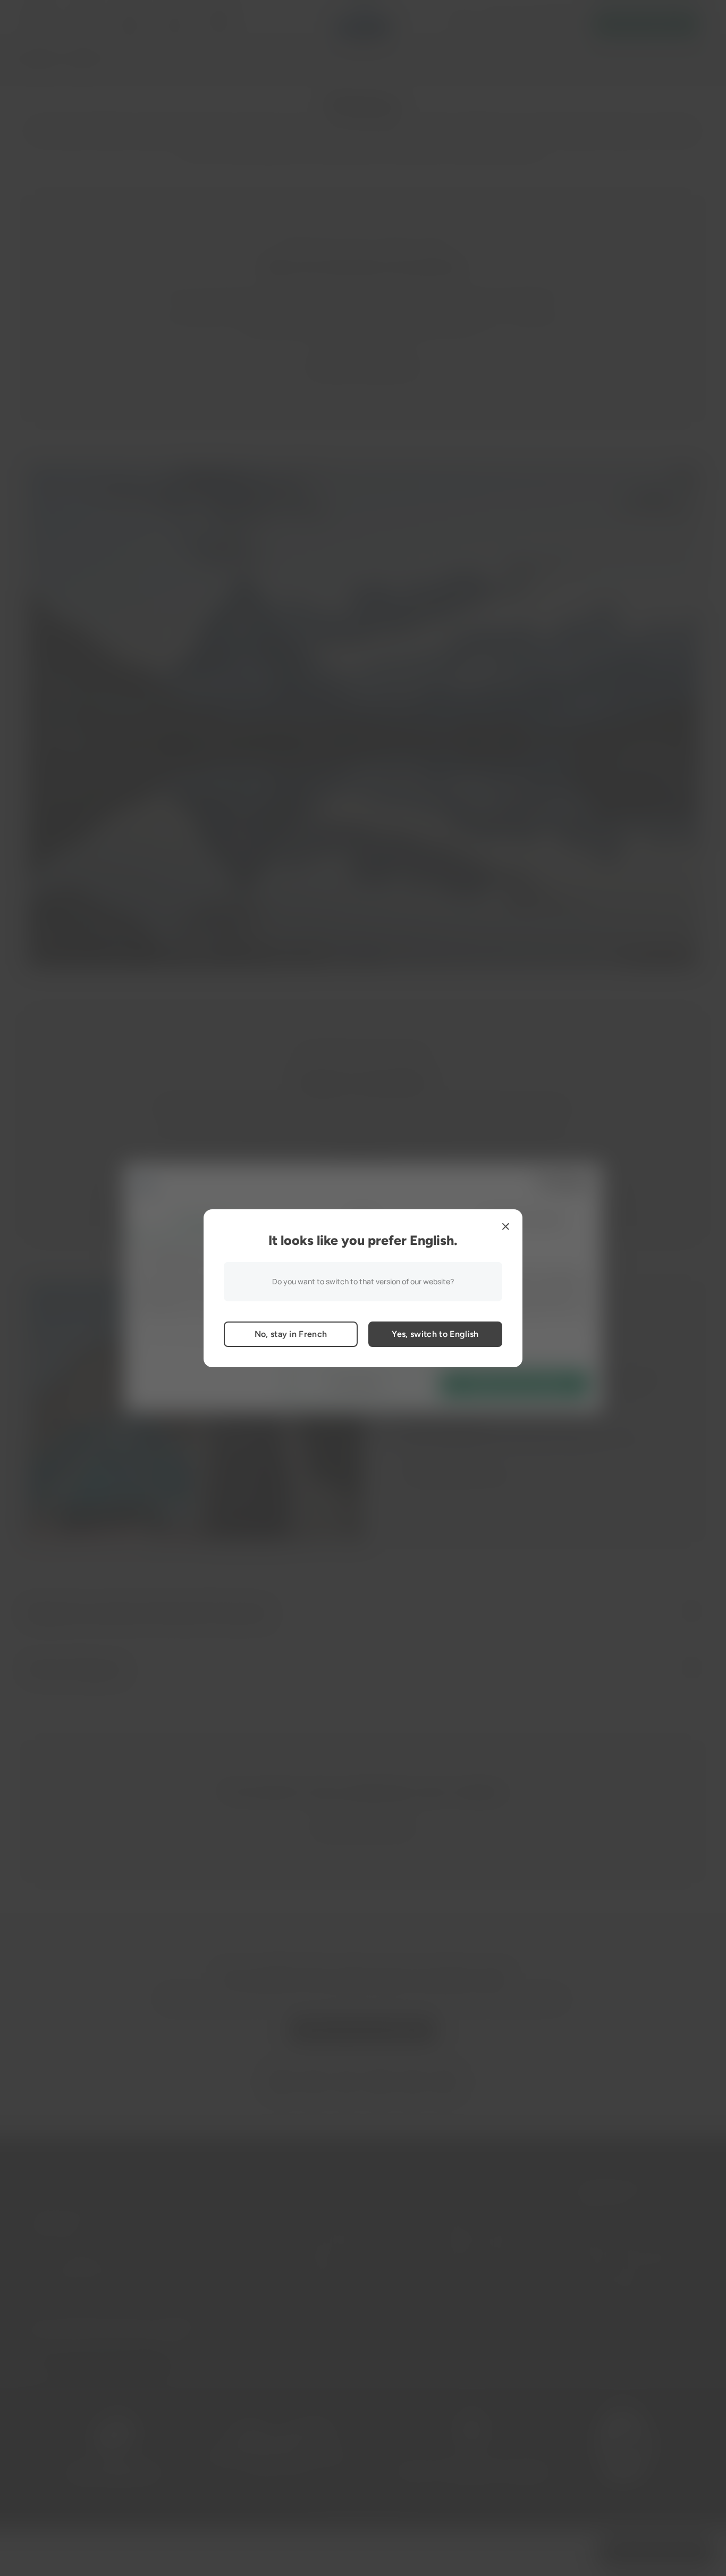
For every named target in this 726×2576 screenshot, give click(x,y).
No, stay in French (291, 1334)
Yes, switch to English (435, 1334)
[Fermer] (505, 1226)
